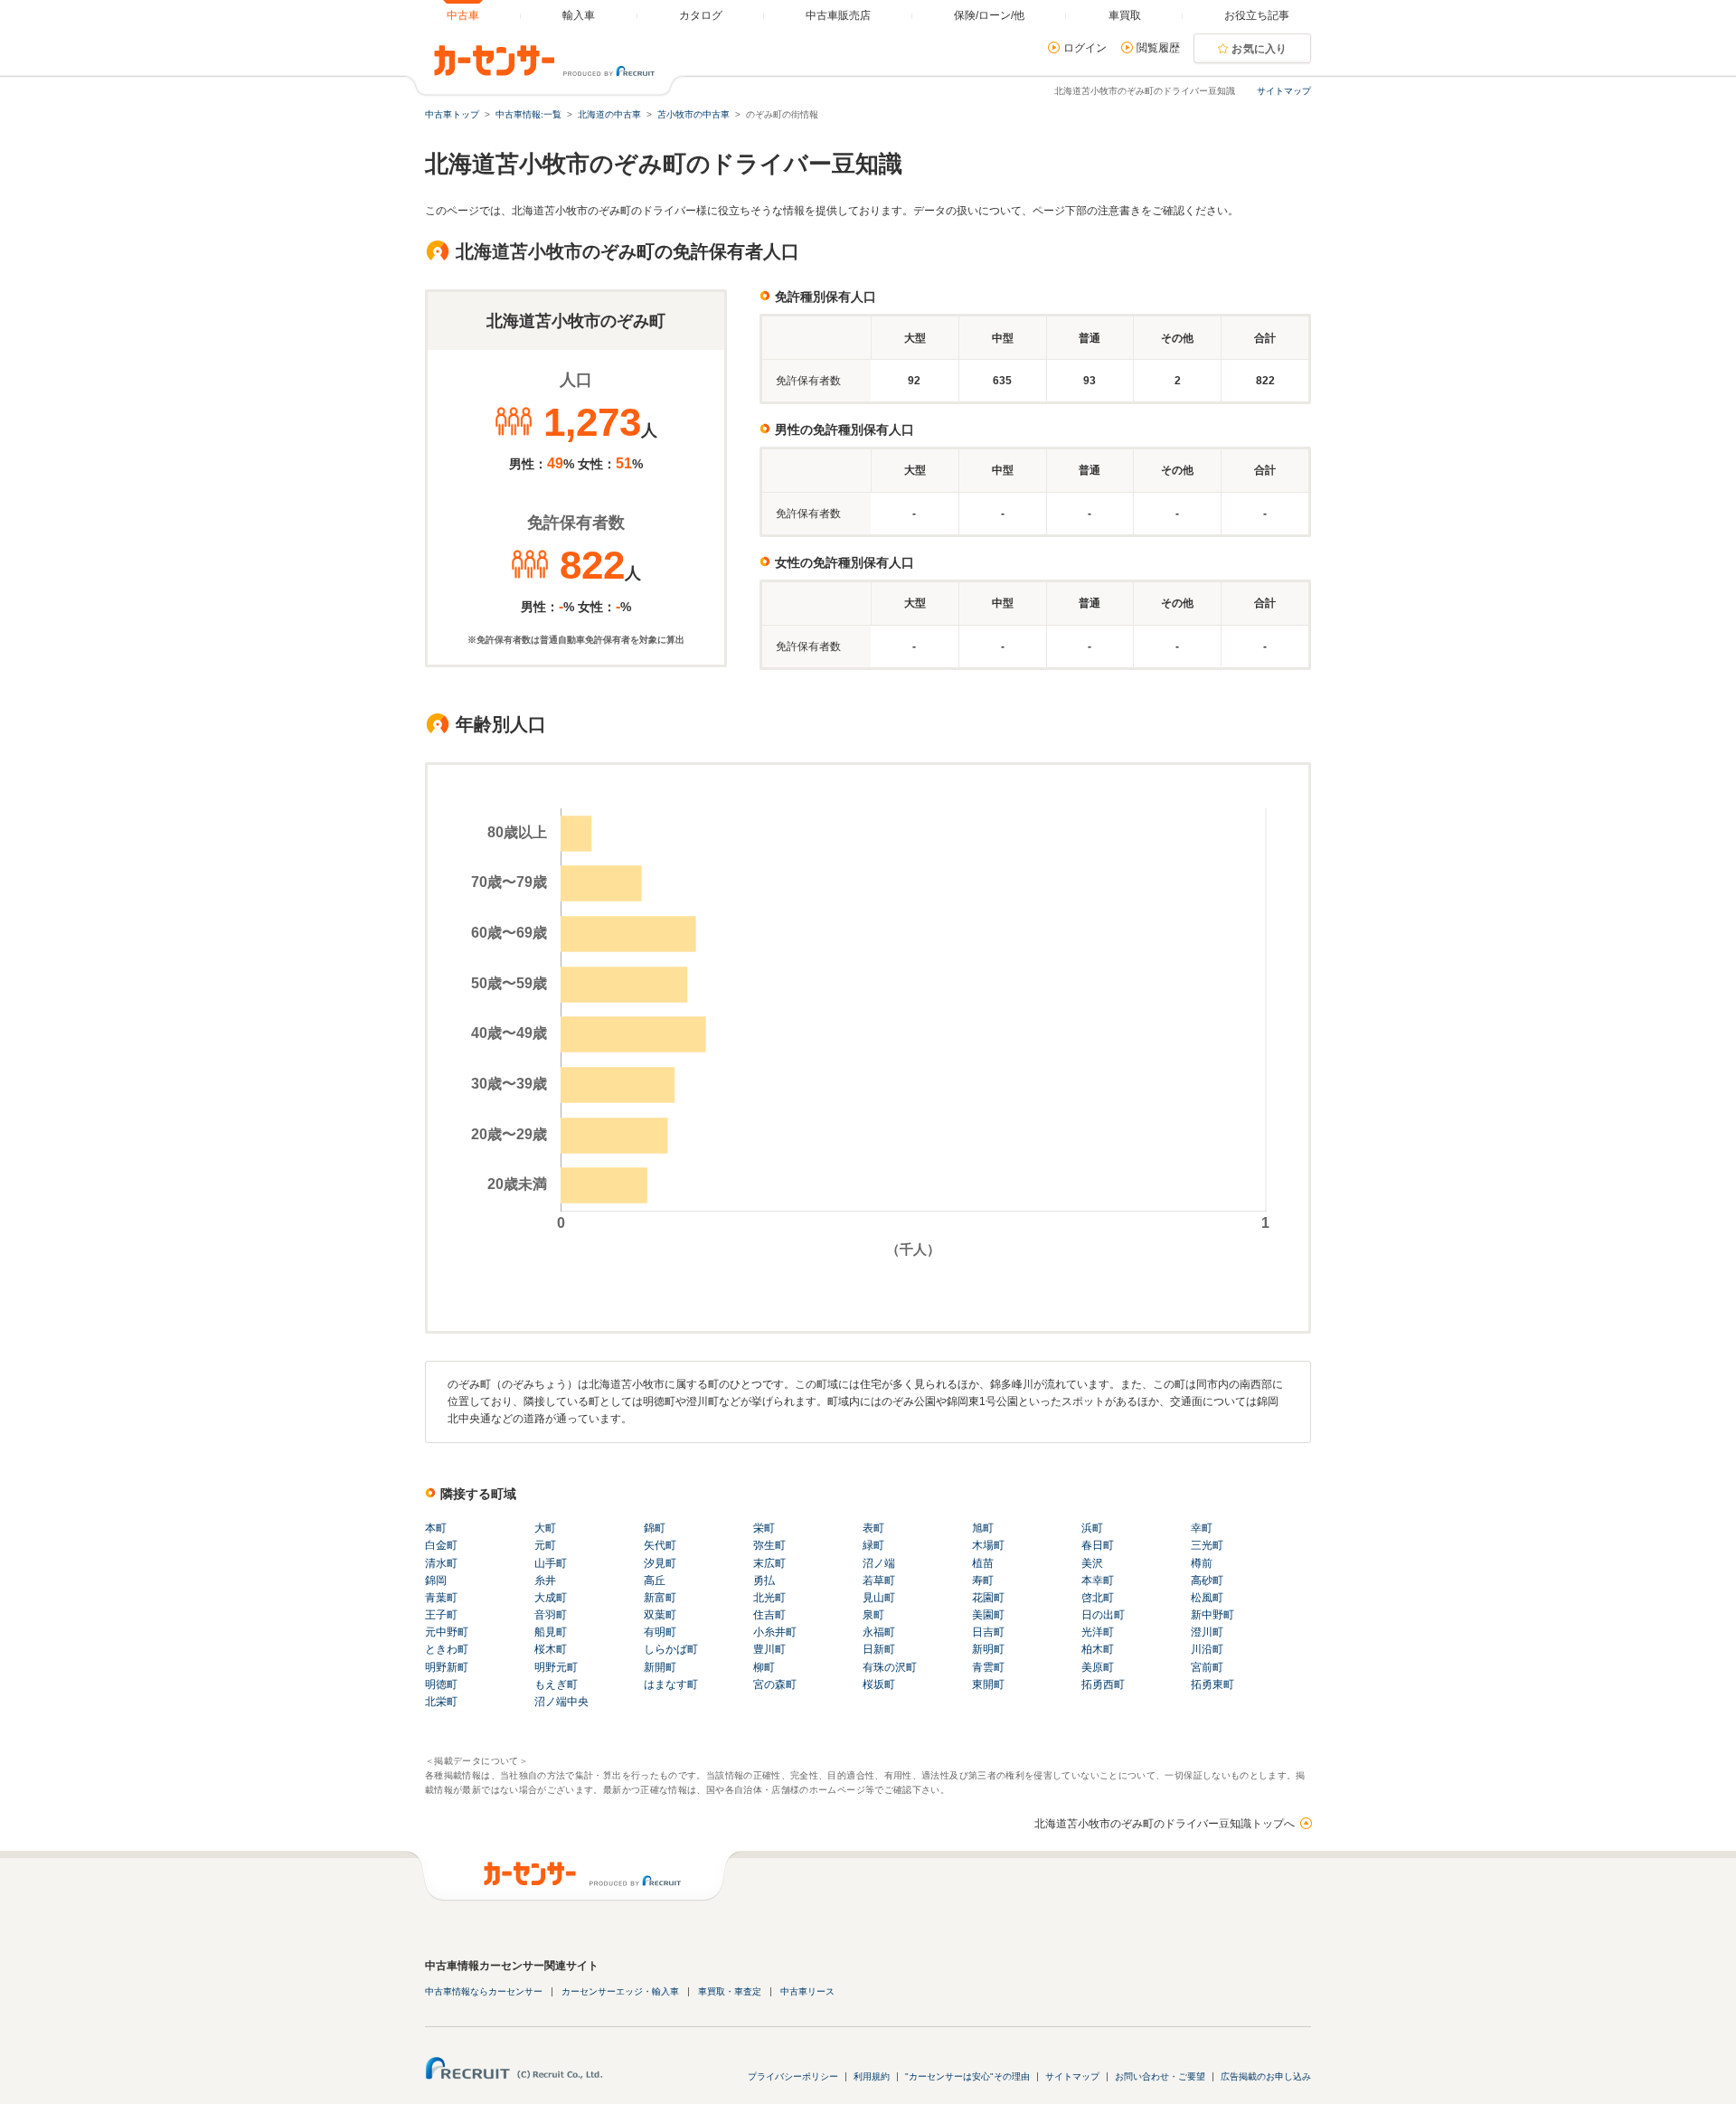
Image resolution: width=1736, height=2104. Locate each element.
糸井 (545, 1580)
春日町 (1098, 1545)
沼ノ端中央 (561, 1702)
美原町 (1098, 1667)
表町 (873, 1528)
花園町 (988, 1598)
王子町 (441, 1615)
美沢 (1092, 1563)
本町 (436, 1528)
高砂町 (1207, 1580)
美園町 (988, 1615)
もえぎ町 (556, 1684)
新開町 (660, 1667)
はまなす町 (671, 1684)
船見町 (551, 1632)
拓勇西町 (1103, 1684)
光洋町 (1098, 1632)
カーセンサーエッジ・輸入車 (620, 1991)
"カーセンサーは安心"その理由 (967, 2076)
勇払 (764, 1580)
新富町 (660, 1598)
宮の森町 (775, 1684)
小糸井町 (775, 1632)
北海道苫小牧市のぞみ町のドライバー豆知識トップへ (1165, 1824)
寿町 (983, 1580)
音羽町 (551, 1615)
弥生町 (769, 1545)
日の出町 (1103, 1615)
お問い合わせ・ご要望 (1160, 2076)
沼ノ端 (879, 1563)
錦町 (655, 1528)
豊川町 (769, 1649)
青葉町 (441, 1598)
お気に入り (1260, 49)
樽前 (1202, 1563)
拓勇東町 (1212, 1684)
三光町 (1207, 1545)
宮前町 (1207, 1667)
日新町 (879, 1649)
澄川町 (1207, 1632)
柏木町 (1098, 1649)
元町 (545, 1545)
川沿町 (1207, 1649)
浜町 (1092, 1528)
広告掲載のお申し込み (1266, 2076)
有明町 (660, 1632)
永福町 (879, 1632)
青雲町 (988, 1667)
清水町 (441, 1563)
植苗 (983, 1563)
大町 (545, 1528)
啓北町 (1098, 1598)
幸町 (1202, 1528)
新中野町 (1212, 1615)
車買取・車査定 (730, 1991)
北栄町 (441, 1702)
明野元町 (556, 1667)
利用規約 (872, 2076)
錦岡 (436, 1580)
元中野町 (447, 1632)
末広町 (769, 1563)
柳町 (764, 1667)
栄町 (764, 1528)
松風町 (1207, 1598)
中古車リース (807, 1991)
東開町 (988, 1684)
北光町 (769, 1598)
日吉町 (988, 1632)
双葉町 (660, 1615)
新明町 (988, 1649)
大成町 (551, 1598)
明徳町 (441, 1684)
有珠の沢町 (890, 1667)
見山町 (879, 1598)
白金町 (441, 1545)
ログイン (1085, 48)
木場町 (988, 1545)
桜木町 (551, 1649)
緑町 (873, 1545)
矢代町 (660, 1545)
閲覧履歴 (1158, 48)
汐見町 (660, 1563)
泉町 (873, 1615)
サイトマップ (1284, 91)
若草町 (879, 1580)
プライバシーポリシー (793, 2076)
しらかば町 (671, 1649)
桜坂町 (879, 1684)
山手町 (551, 1563)
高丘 (655, 1580)
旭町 (983, 1528)
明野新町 (447, 1667)
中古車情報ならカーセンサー (484, 1991)
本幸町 (1098, 1580)
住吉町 (769, 1615)
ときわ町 (447, 1649)
